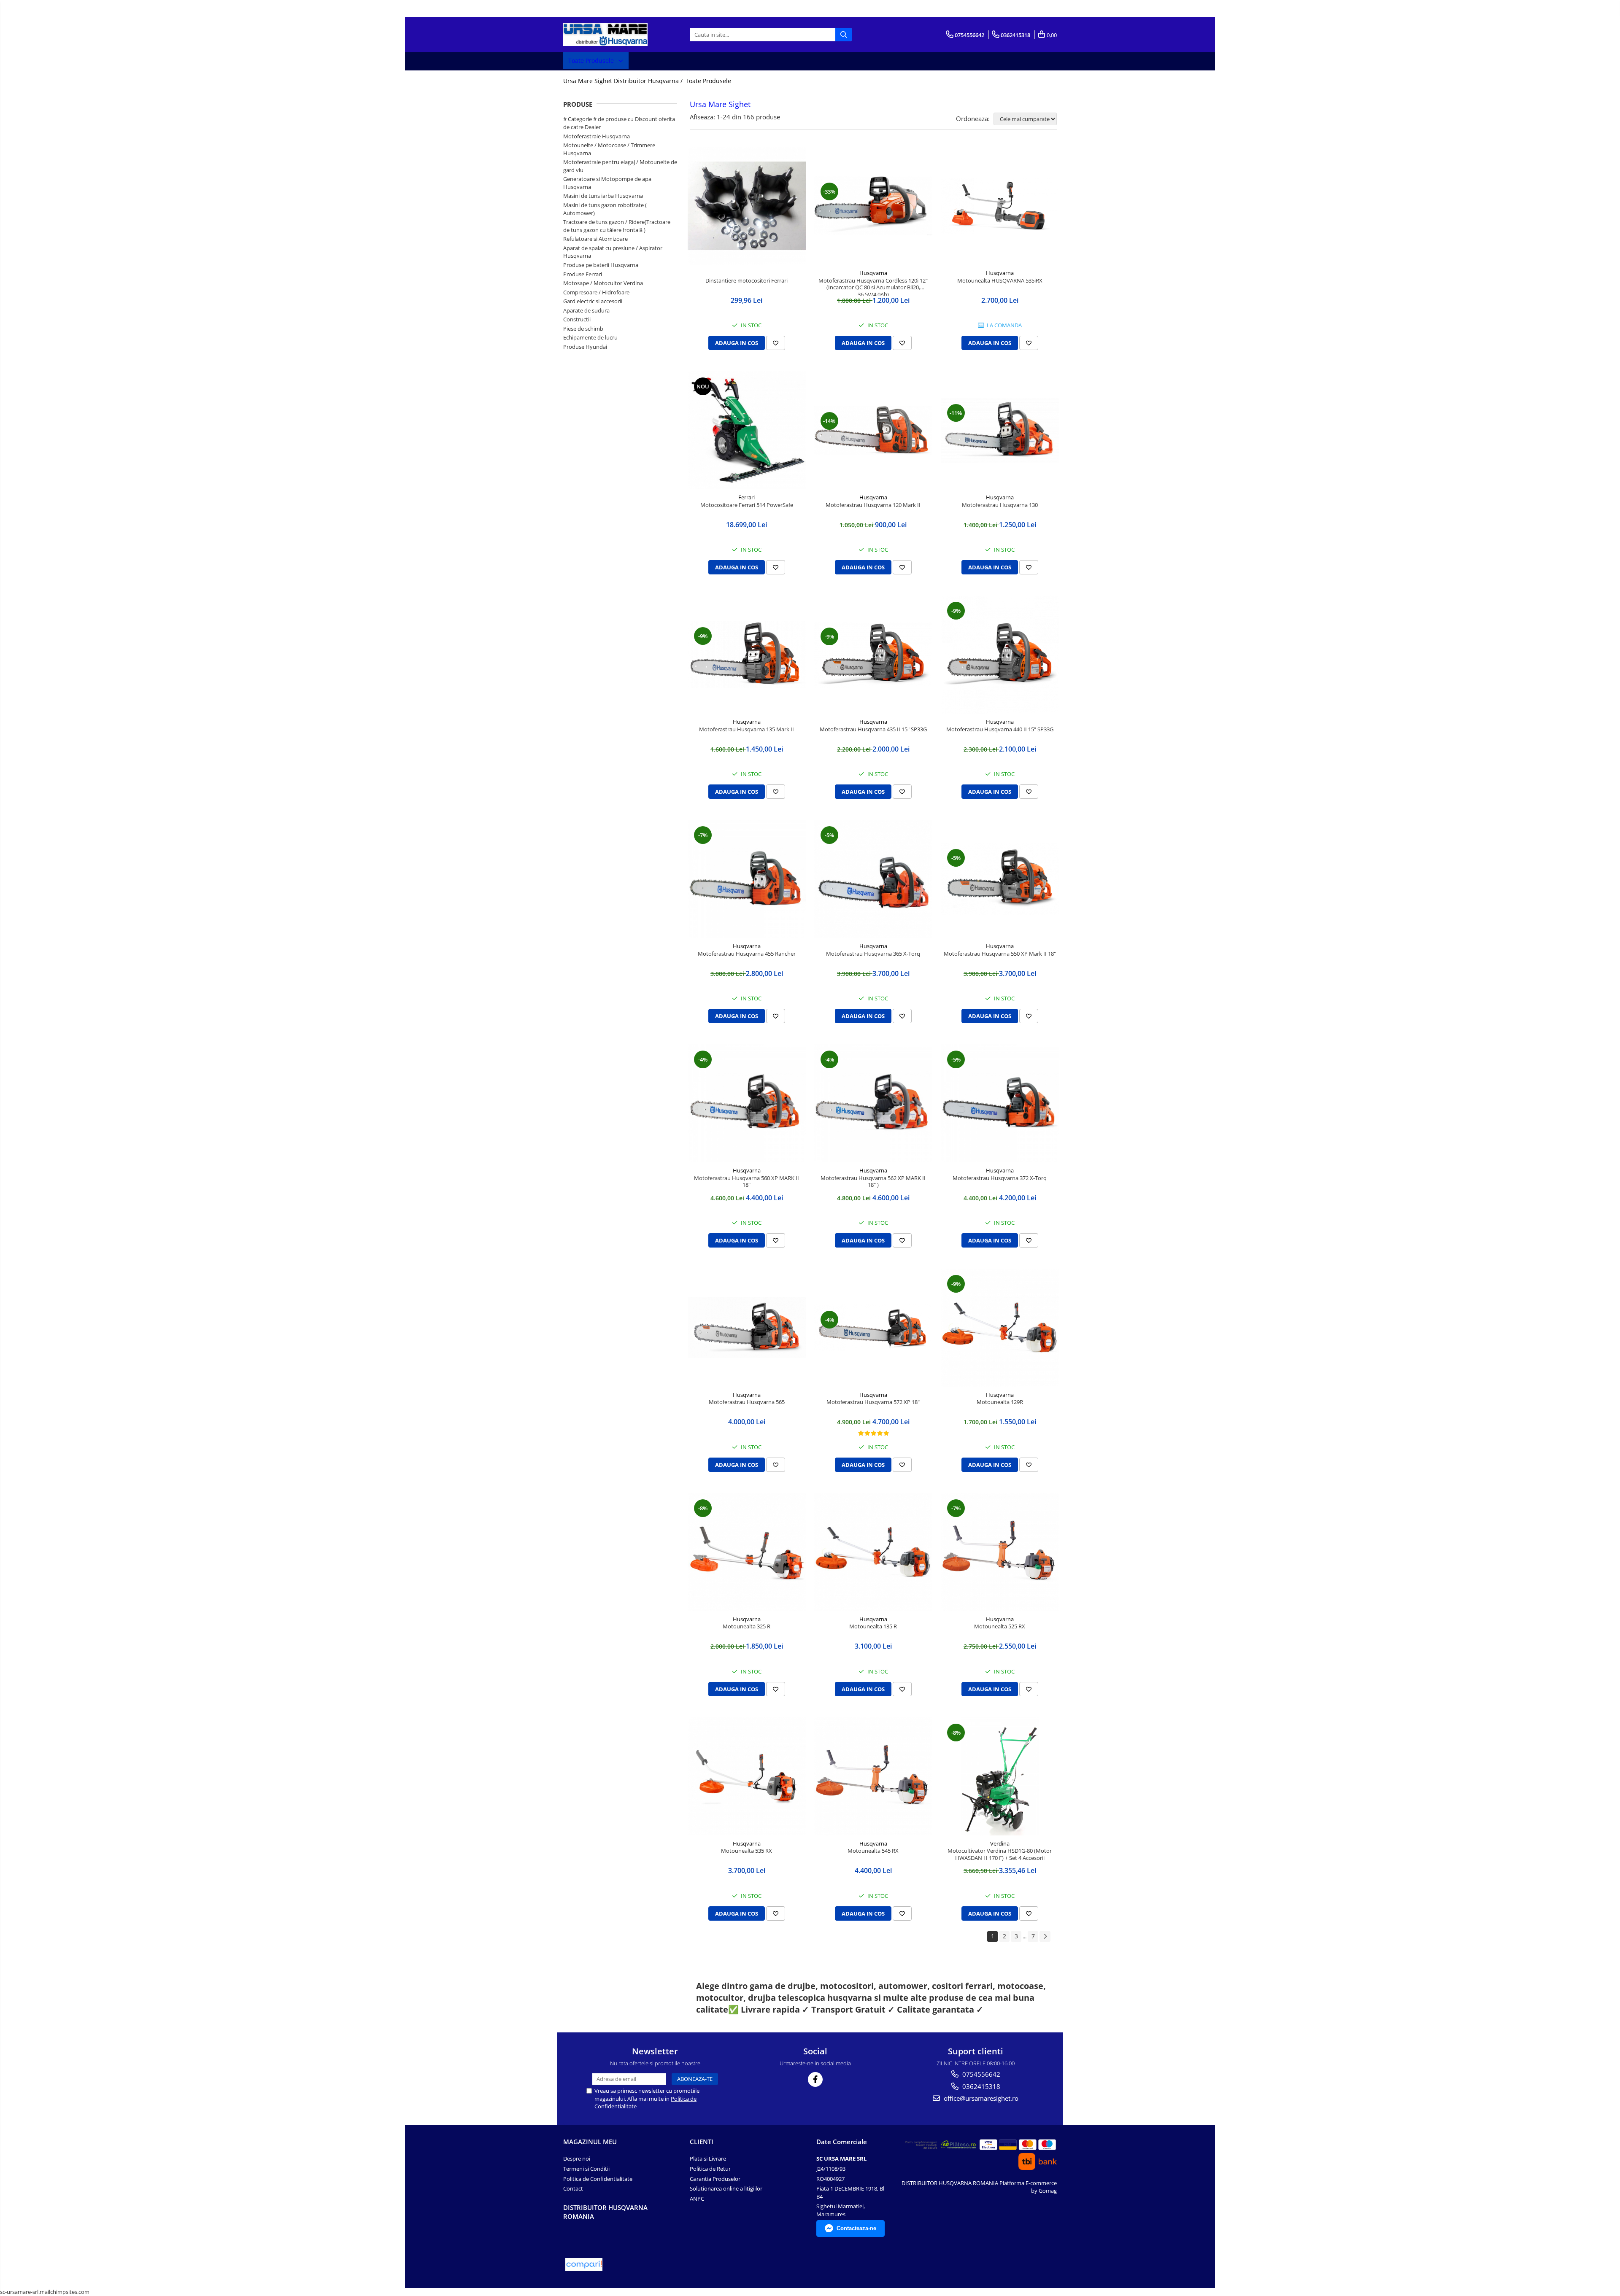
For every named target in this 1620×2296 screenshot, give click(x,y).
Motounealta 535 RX (747, 1851)
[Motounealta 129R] (1000, 1328)
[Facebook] (815, 2079)
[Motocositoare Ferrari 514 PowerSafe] (747, 430)
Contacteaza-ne (856, 2228)
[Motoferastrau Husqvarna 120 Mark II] (873, 430)
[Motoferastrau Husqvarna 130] (1000, 430)
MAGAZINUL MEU (590, 2142)
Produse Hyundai (585, 347)
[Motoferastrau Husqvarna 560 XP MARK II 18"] (747, 1103)
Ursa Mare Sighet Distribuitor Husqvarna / (624, 81)
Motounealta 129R (1000, 1402)
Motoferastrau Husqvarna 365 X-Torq (873, 954)
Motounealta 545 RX (873, 1851)
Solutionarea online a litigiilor (726, 2188)
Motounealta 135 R (873, 1626)
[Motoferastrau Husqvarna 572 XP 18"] (873, 1328)
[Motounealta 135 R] (873, 1552)
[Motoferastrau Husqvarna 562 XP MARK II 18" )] (873, 1103)
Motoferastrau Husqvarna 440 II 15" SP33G (1000, 729)
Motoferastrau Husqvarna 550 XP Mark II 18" (1000, 954)
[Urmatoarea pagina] (1045, 1936)
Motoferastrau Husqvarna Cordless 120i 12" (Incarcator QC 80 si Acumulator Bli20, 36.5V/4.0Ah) (873, 286)
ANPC (697, 2199)
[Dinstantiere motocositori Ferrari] (747, 206)
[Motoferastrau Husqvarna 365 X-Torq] (873, 879)
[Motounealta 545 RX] (873, 1776)
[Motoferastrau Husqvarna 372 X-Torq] (1000, 1103)
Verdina (1000, 1843)
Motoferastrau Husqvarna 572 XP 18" (873, 1402)
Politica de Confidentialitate (598, 2179)
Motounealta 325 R (747, 1626)
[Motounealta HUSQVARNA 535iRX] (1000, 206)
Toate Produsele (592, 61)
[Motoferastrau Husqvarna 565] (747, 1327)
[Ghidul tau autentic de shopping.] (584, 2265)
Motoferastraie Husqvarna (597, 136)
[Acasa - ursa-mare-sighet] (605, 35)
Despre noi (577, 2159)
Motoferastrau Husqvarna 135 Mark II (747, 729)
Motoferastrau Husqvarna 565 (747, 1402)
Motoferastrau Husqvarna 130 (1000, 505)
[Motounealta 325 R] (747, 1552)
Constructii (577, 319)
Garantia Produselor (715, 2179)
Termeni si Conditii (586, 2169)
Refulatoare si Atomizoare (595, 239)
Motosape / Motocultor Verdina (603, 283)
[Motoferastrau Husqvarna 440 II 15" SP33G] (1000, 655)
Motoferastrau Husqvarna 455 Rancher (747, 954)
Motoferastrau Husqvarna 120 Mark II (873, 505)
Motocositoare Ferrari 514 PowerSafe (747, 505)
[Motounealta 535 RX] (747, 1776)
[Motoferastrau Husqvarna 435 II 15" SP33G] (873, 654)
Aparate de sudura (586, 310)
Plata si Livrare (708, 2159)
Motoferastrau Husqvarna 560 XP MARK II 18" (747, 1182)
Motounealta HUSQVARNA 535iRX (1000, 281)
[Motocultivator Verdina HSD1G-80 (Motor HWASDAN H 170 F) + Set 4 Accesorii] (1000, 1776)
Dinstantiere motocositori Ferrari (747, 281)
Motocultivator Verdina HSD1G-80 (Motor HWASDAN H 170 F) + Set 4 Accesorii (1000, 1854)
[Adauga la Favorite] (776, 343)
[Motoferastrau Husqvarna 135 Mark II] (747, 654)
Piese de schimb (583, 329)
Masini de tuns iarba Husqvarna (603, 196)
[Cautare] (844, 35)
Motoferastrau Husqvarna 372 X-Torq (1000, 1178)
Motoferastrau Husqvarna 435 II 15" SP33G (873, 729)
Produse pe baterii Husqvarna (601, 265)
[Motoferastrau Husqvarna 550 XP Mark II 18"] (1000, 879)
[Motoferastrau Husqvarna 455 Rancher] (747, 879)
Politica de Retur (710, 2169)
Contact (573, 2188)
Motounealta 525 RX (1000, 1626)
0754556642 (980, 2074)
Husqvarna (873, 273)
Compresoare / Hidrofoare (596, 292)
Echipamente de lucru (590, 337)
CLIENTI (702, 2142)
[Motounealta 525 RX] (1000, 1552)
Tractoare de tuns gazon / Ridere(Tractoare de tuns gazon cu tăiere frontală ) (617, 226)
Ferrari (747, 497)
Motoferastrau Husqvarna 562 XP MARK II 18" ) (873, 1182)
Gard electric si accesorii (593, 301)
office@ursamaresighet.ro (980, 2098)
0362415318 (980, 2086)
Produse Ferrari (583, 274)
